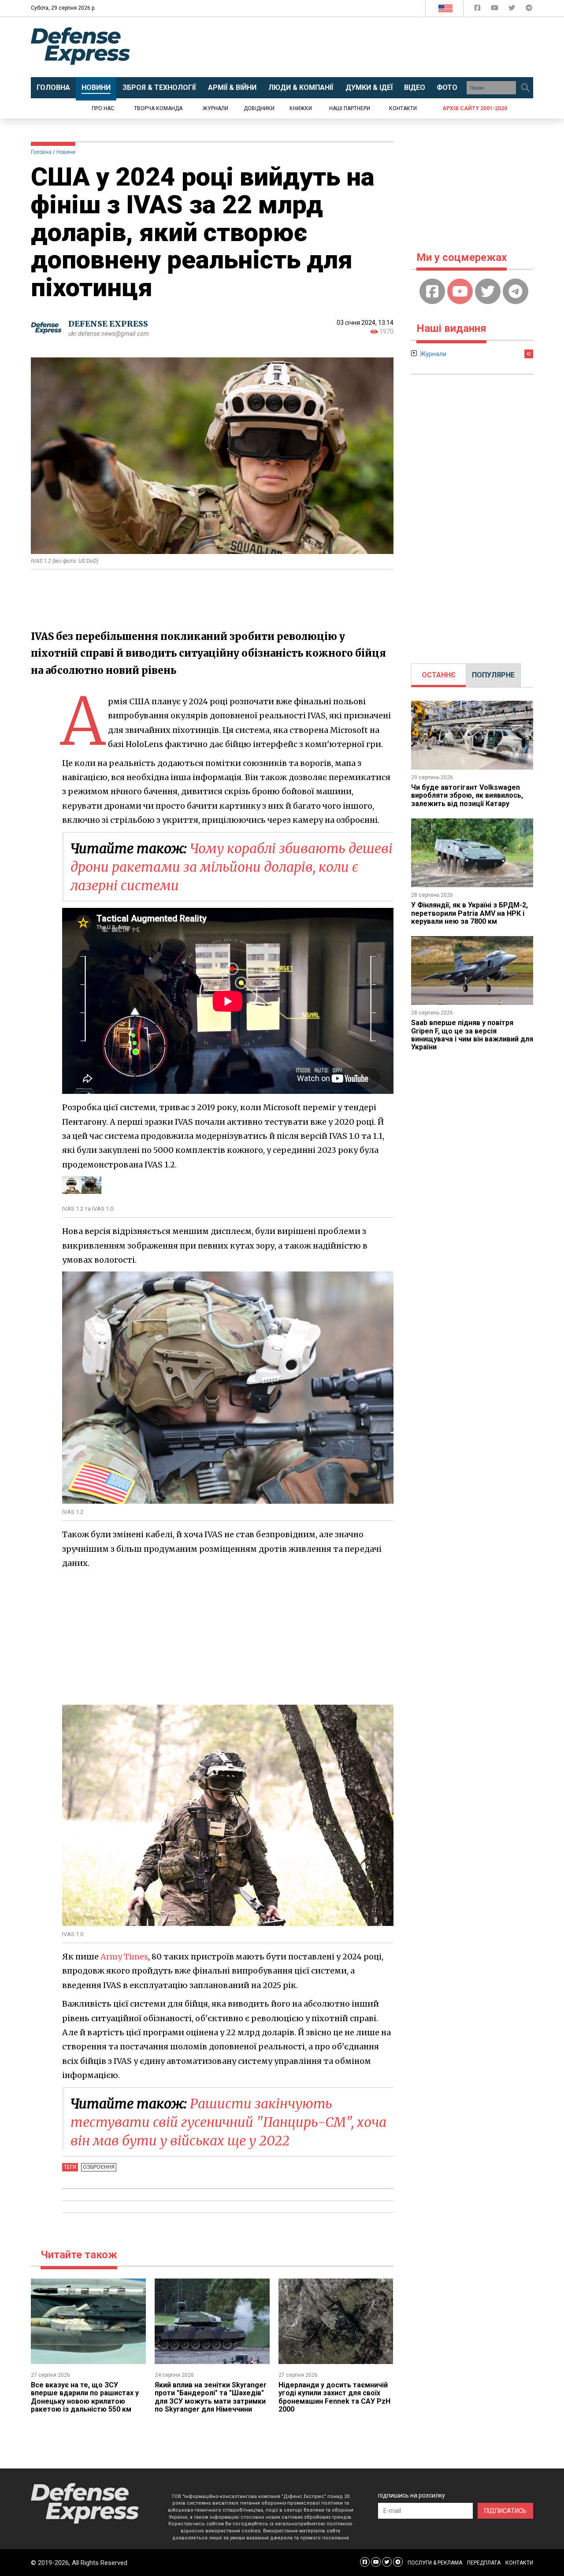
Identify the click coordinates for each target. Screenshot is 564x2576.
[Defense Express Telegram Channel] (529, 9)
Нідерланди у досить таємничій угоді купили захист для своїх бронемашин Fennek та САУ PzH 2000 (334, 2397)
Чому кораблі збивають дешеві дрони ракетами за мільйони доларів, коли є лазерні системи (232, 867)
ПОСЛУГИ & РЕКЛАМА (435, 2563)
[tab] (439, 675)
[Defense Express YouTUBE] (495, 9)
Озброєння (99, 2167)
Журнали (215, 108)
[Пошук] (525, 88)
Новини (66, 152)
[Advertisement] (355, 47)
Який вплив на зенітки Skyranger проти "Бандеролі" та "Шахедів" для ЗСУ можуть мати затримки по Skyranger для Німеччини (211, 2397)
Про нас (103, 108)
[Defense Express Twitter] (513, 9)
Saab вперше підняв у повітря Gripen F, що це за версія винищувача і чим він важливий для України (472, 1035)
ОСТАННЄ (439, 675)
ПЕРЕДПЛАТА (484, 2563)
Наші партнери (350, 108)
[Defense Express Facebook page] (478, 9)
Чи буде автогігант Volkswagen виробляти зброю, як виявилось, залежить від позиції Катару (467, 795)
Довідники (259, 108)
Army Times (124, 1957)
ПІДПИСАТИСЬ (505, 2511)
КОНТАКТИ (519, 2563)
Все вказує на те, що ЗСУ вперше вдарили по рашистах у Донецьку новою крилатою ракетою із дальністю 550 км (85, 2397)
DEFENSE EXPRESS (108, 324)
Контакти (403, 108)
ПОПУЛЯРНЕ (493, 675)
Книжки (301, 108)
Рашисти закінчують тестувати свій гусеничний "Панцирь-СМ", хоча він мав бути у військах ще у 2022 (228, 2122)
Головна (41, 152)
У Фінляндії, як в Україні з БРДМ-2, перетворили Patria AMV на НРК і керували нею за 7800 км (469, 913)
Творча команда (158, 108)
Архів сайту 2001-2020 (475, 108)
